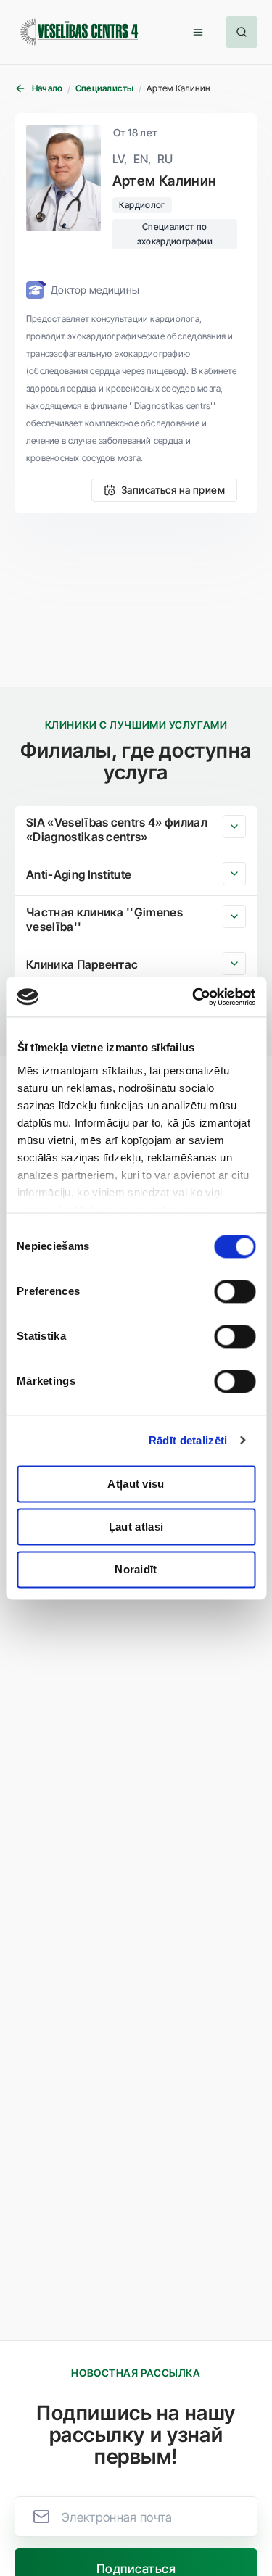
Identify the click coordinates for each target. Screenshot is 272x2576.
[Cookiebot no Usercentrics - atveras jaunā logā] (194, 997)
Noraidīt (136, 1569)
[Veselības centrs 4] (79, 32)
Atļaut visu (136, 1484)
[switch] (235, 1291)
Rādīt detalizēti (188, 1440)
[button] (198, 32)
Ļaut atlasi (136, 1527)
